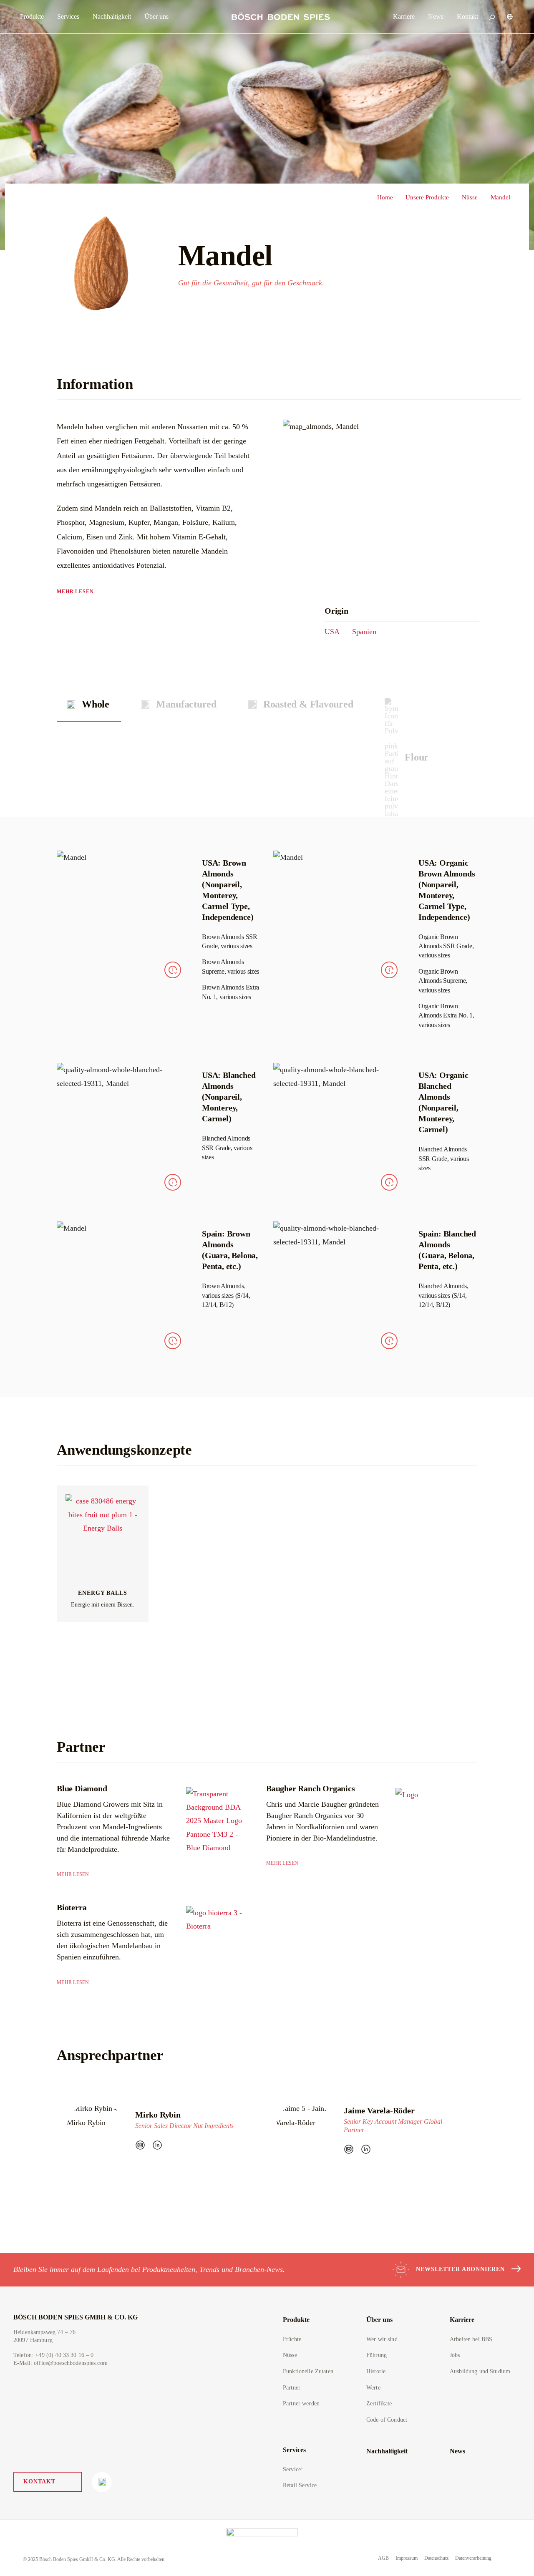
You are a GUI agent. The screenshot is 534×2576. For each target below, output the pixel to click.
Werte (373, 2388)
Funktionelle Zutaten (308, 2371)
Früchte (292, 2339)
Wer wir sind (382, 2339)
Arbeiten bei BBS (471, 2339)
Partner (292, 2388)
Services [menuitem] (68, 16)
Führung (377, 2355)
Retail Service (300, 2485)
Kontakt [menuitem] (467, 16)
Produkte (296, 2320)
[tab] (89, 704)
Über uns (379, 2320)
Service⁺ (293, 2469)
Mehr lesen (75, 592)
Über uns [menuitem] (156, 16)
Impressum (407, 2558)
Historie (376, 2371)
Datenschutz (436, 2558)
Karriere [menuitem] (404, 16)
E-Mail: (60, 2363)
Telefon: (54, 2355)
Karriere (462, 2320)
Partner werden (301, 2404)
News (457, 2451)
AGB (383, 2558)
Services (294, 2450)
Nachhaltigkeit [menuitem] (112, 16)
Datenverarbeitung (473, 2558)
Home (385, 197)
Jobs (455, 2355)
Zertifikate (379, 2404)
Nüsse (470, 197)
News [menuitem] (436, 16)
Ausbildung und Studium (480, 2371)
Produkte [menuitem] (32, 16)
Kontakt (39, 2482)
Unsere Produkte (427, 197)
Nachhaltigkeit (387, 2451)
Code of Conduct (387, 2420)
